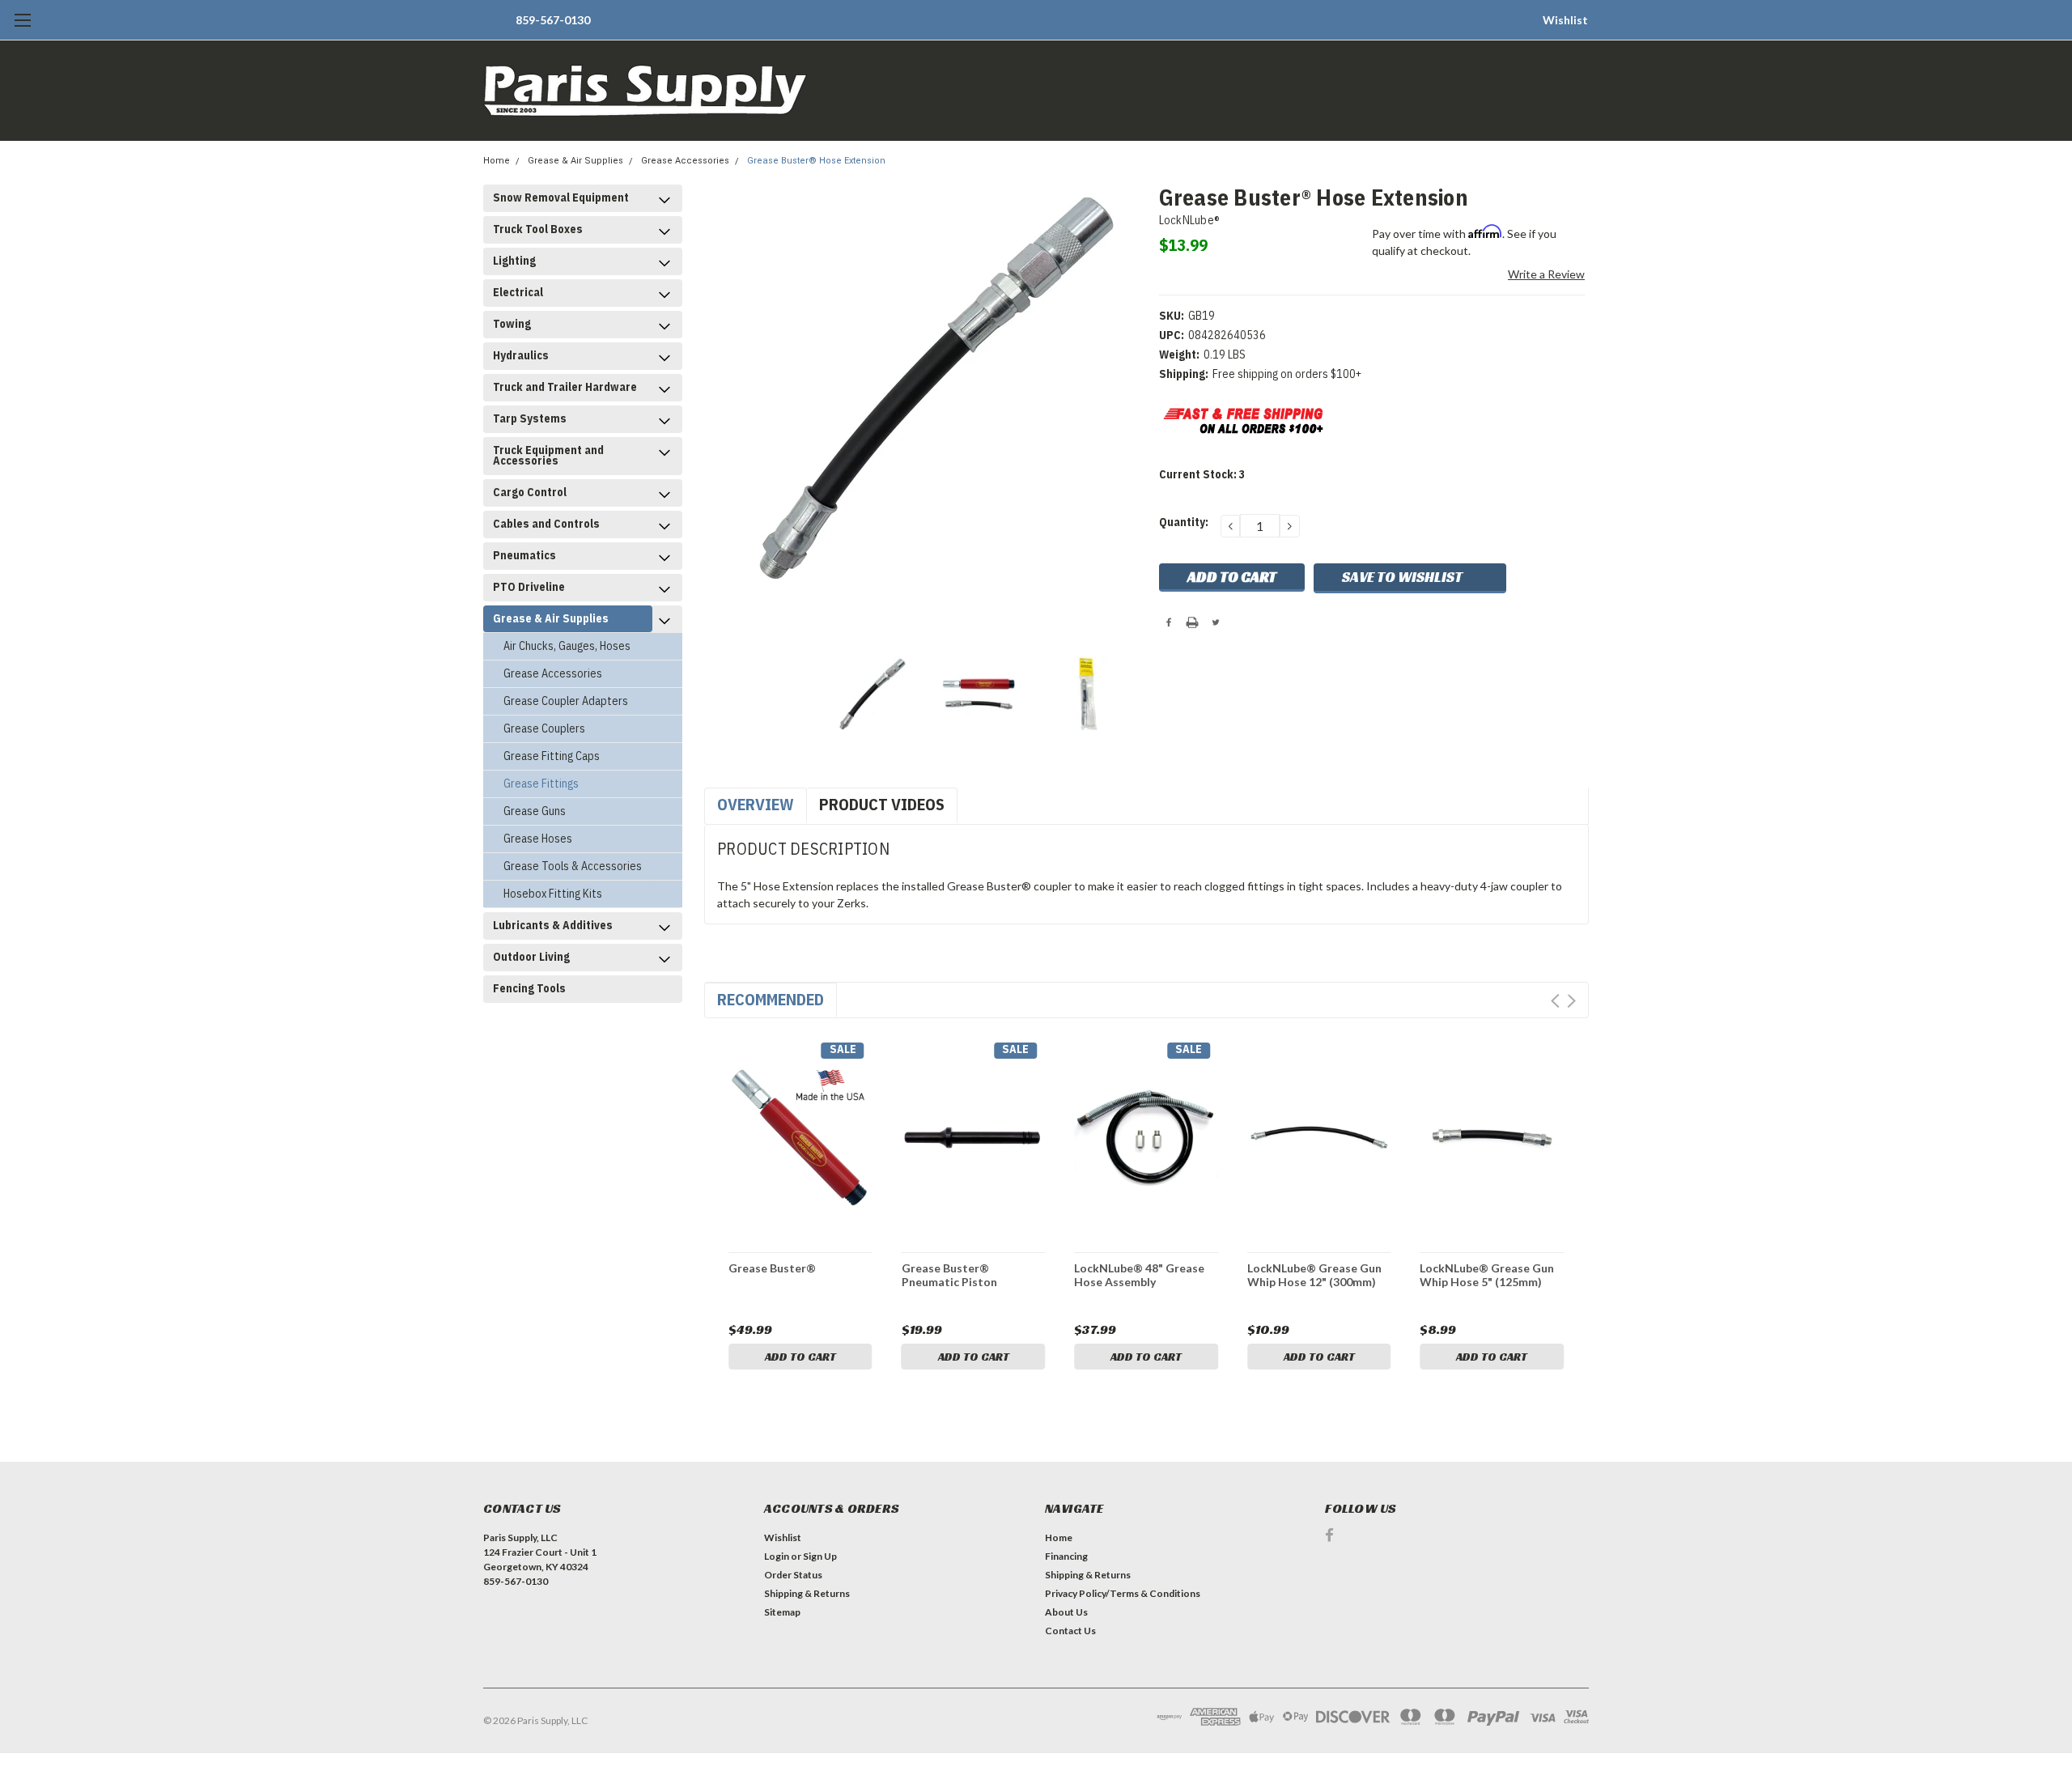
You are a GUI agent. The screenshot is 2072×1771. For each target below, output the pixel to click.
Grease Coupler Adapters (566, 701)
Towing (512, 324)
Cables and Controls (546, 524)
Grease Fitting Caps (552, 756)
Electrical (518, 292)
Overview (756, 804)
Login (777, 1556)
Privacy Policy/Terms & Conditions (1123, 1593)
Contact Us (1070, 1631)
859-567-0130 (553, 20)
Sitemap (782, 1612)
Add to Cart (800, 1357)
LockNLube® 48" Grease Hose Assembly (1139, 1275)
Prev (1555, 1001)
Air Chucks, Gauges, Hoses (567, 646)
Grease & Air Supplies (575, 161)
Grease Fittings (541, 784)
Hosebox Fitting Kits (553, 894)
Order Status (793, 1575)
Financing (1066, 1556)
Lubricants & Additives (553, 925)
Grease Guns (535, 811)
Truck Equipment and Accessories (548, 455)
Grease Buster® (772, 1268)
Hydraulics (521, 355)
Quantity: (1184, 522)
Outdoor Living (531, 957)
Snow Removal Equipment (561, 197)
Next (1571, 1001)
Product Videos (882, 804)
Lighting (514, 261)
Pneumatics (524, 555)
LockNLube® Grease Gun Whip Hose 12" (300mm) (1314, 1275)
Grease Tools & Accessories (573, 866)
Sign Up (820, 1556)
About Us (1066, 1612)
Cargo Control (530, 492)
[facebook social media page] (1329, 1535)
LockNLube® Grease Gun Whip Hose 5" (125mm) (1487, 1275)
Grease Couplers (544, 728)
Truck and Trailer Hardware (565, 387)
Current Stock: (1202, 474)
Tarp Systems (530, 418)
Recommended (771, 999)
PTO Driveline (529, 587)
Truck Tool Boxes (538, 229)
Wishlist (1565, 20)
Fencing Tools (529, 988)
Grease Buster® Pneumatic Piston (949, 1275)
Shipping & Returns (807, 1593)
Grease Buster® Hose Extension (816, 161)
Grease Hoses (538, 839)
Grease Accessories (685, 161)
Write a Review (1546, 274)
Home (497, 161)
